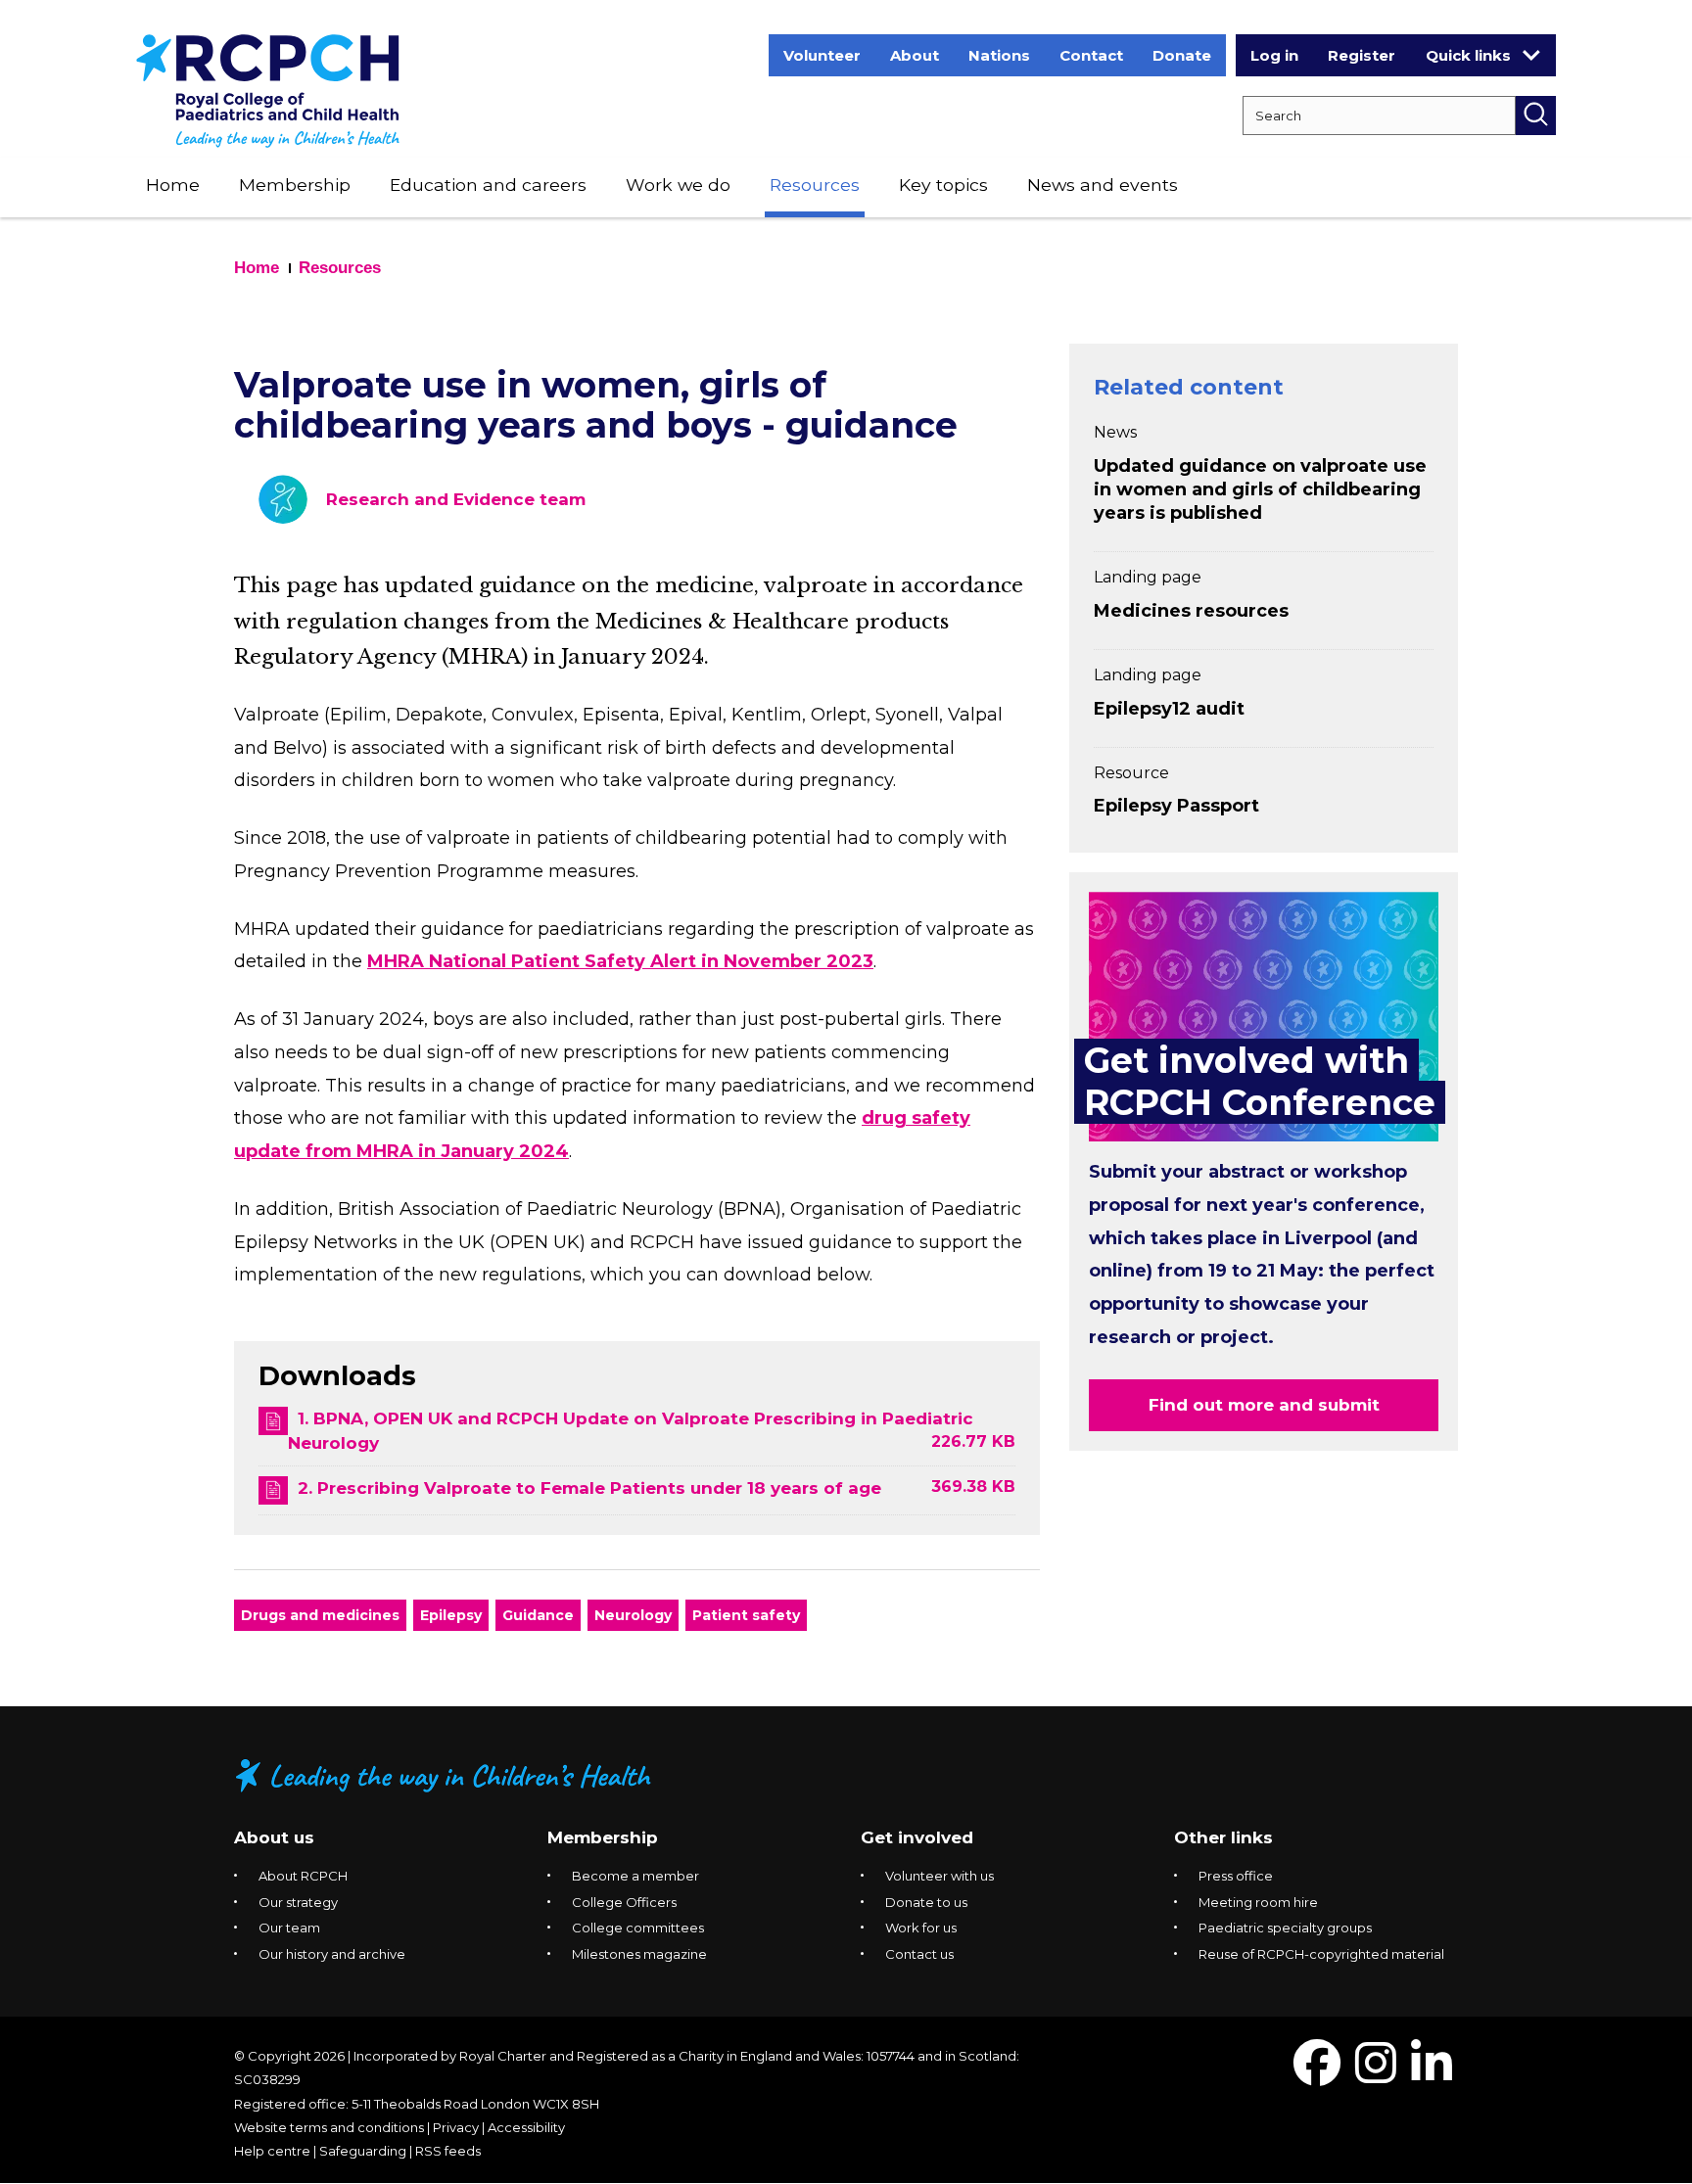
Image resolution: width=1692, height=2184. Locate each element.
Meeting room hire (1258, 1902)
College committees (638, 1928)
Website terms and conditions (329, 2127)
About (915, 55)
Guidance (538, 1615)
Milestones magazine (639, 1954)
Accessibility (526, 2127)
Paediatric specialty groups (1285, 1928)
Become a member (635, 1876)
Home (173, 185)
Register (1362, 55)
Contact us (919, 1954)
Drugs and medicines (320, 1615)
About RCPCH (303, 1876)
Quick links (1468, 55)
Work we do (678, 185)
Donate (1182, 55)
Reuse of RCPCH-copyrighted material (1321, 1954)
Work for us (921, 1928)
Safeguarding (363, 2151)
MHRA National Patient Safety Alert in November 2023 (620, 961)
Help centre (272, 2151)
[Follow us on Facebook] (1317, 2075)
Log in (1274, 55)
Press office (1236, 1876)
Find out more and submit (1264, 1405)
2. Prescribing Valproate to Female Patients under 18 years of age (589, 1488)
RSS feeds (448, 2151)
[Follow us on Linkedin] (1432, 2075)
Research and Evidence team (456, 499)
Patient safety (746, 1615)
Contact (1091, 55)
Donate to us (926, 1902)
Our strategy (298, 1902)
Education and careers (488, 185)
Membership (295, 185)
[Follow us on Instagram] (1376, 2075)
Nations (999, 55)
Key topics (943, 185)
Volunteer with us (940, 1876)
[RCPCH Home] (268, 90)
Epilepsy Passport (1176, 806)
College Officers (624, 1902)
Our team (289, 1928)
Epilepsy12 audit (1169, 709)
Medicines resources (1191, 611)
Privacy (456, 2127)
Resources (815, 185)
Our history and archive (332, 1954)
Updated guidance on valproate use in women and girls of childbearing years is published (1260, 489)
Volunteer (822, 55)
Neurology (633, 1615)
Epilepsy (451, 1615)
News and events (1103, 185)
